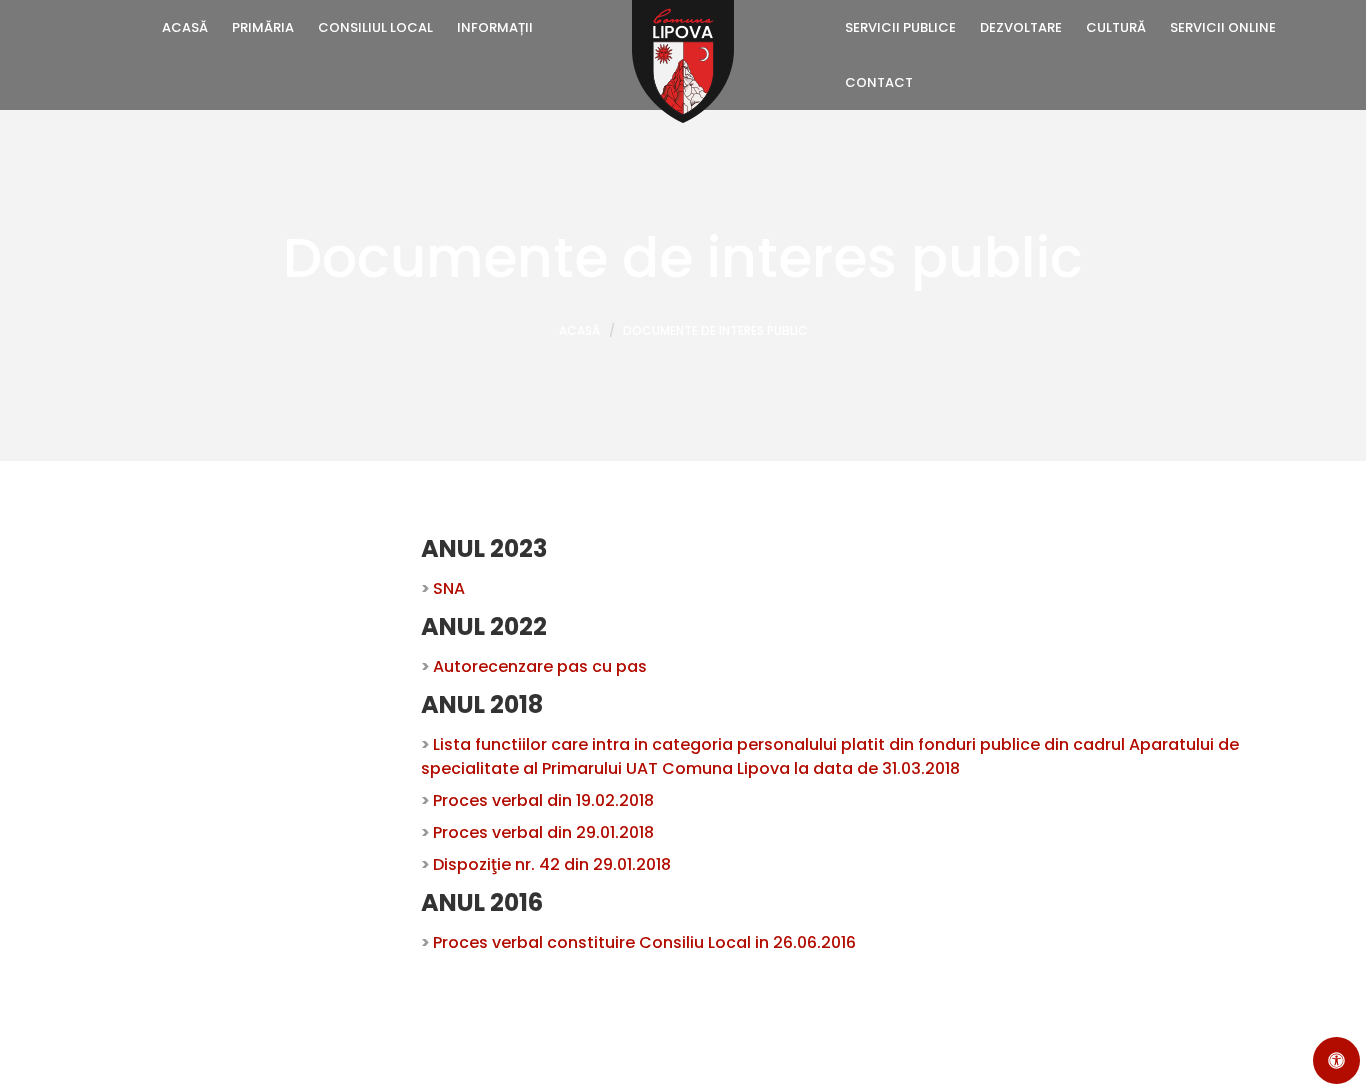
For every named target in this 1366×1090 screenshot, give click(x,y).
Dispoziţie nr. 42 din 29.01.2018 (552, 864)
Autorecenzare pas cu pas (540, 666)
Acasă (185, 27)
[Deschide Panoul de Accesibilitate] (1336, 1060)
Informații (495, 27)
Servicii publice (900, 27)
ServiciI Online (1223, 27)
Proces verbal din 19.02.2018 (543, 800)
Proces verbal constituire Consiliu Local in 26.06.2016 (644, 942)
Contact (879, 82)
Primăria (263, 27)
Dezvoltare (1021, 27)
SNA (449, 588)
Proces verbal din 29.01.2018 (543, 832)
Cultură (1116, 27)
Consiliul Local (375, 27)
